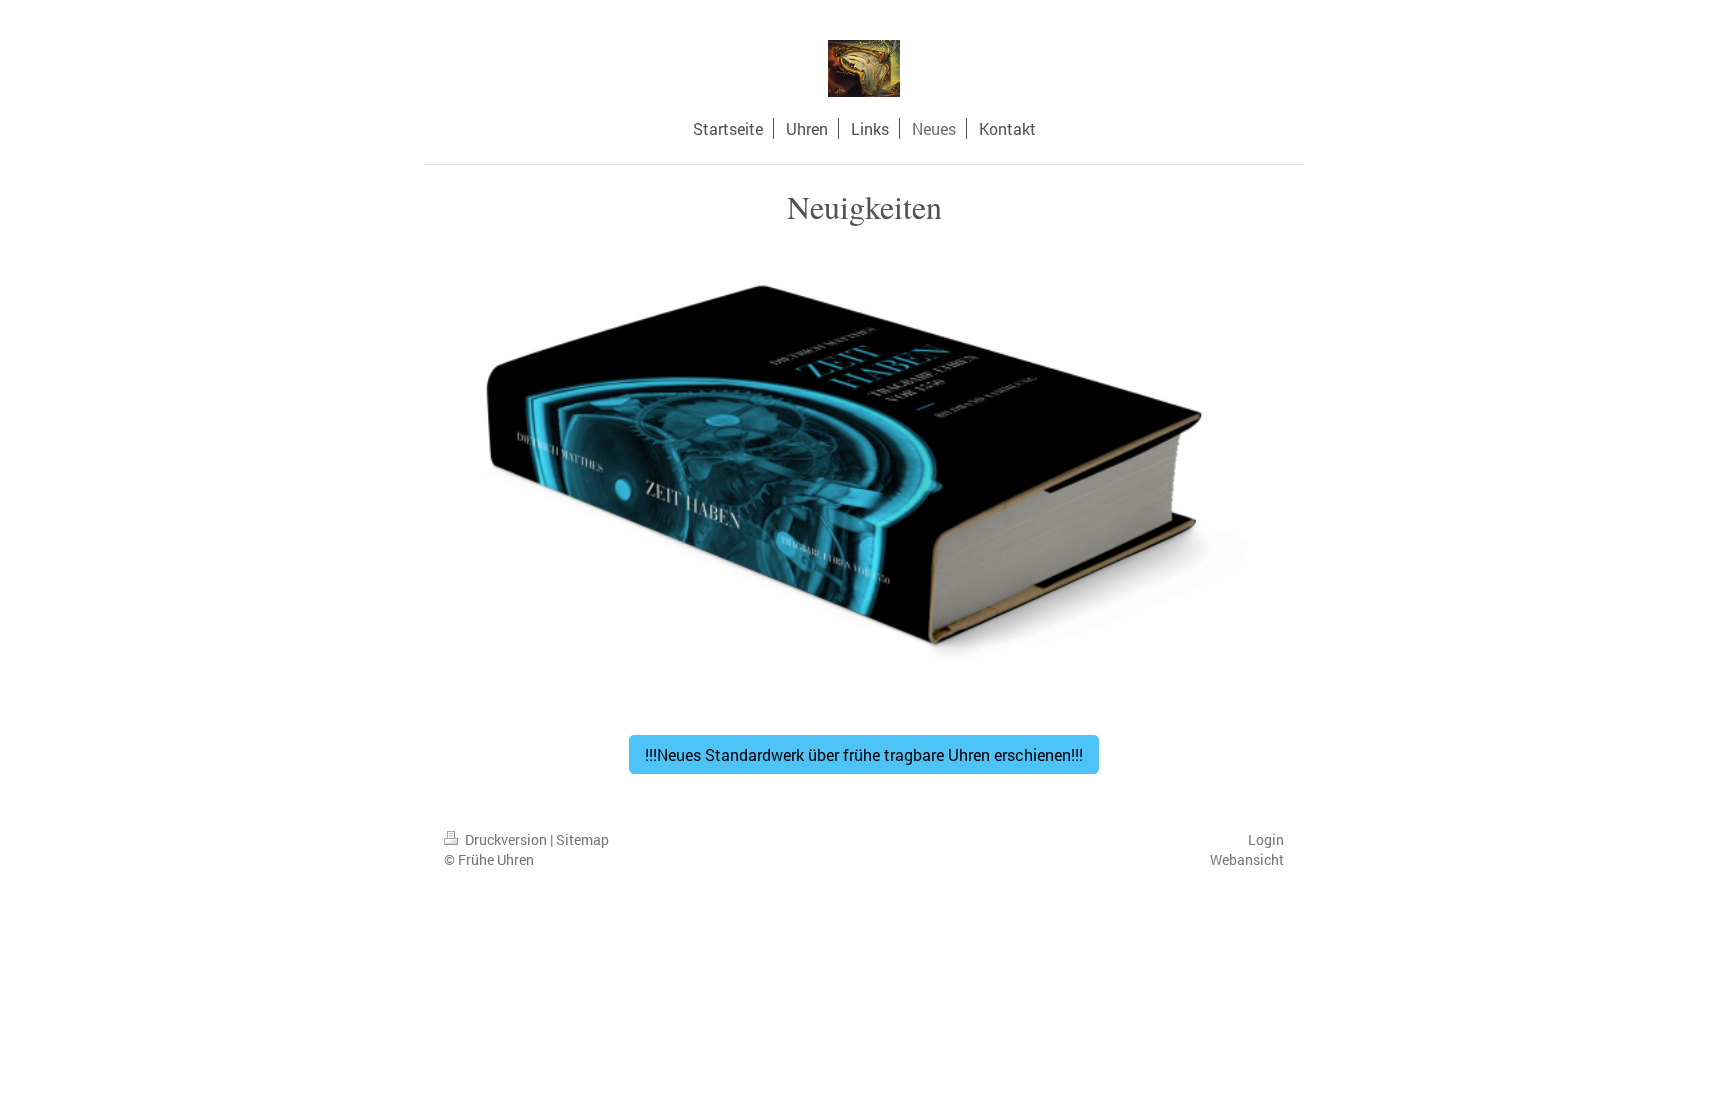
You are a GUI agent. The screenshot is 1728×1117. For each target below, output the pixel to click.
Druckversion (506, 839)
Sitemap (582, 839)
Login (1266, 839)
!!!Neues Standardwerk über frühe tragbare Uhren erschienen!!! (864, 754)
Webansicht (1247, 859)
